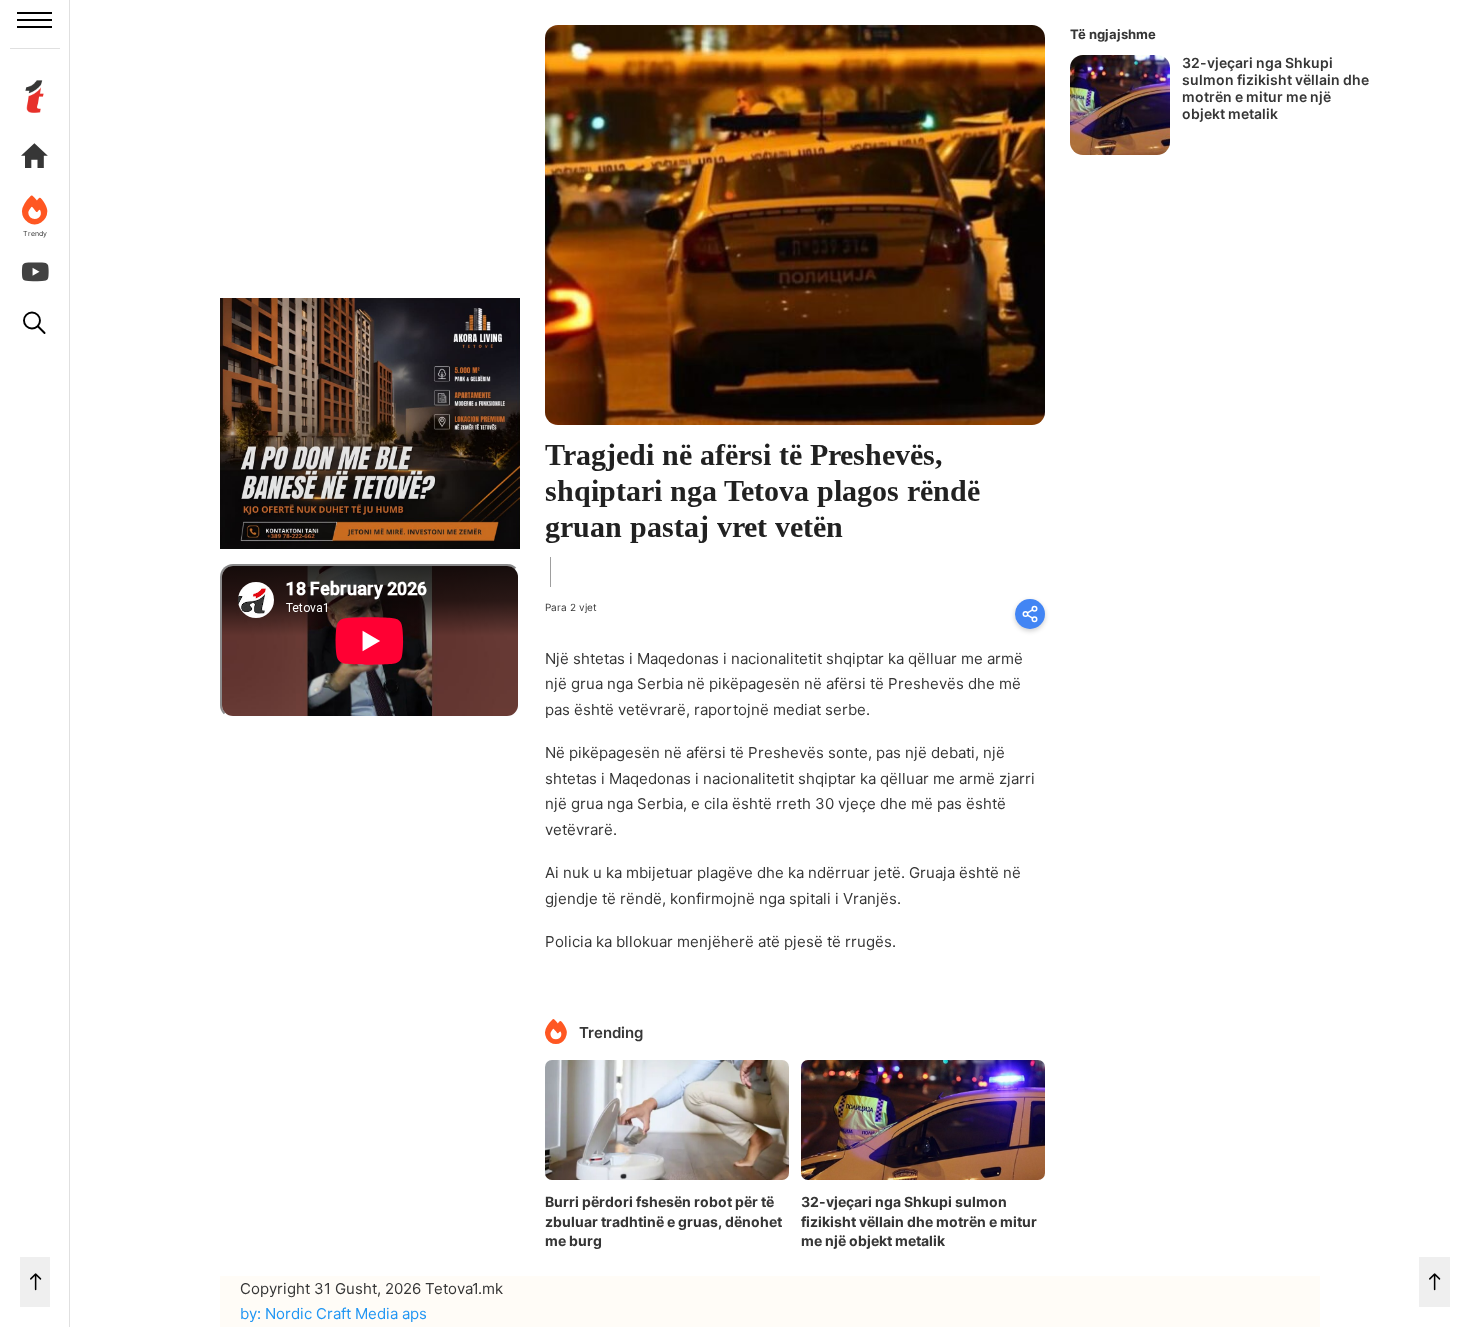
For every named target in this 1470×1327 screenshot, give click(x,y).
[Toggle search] (35, 323)
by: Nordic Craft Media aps (333, 1313)
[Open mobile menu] (34, 20)
